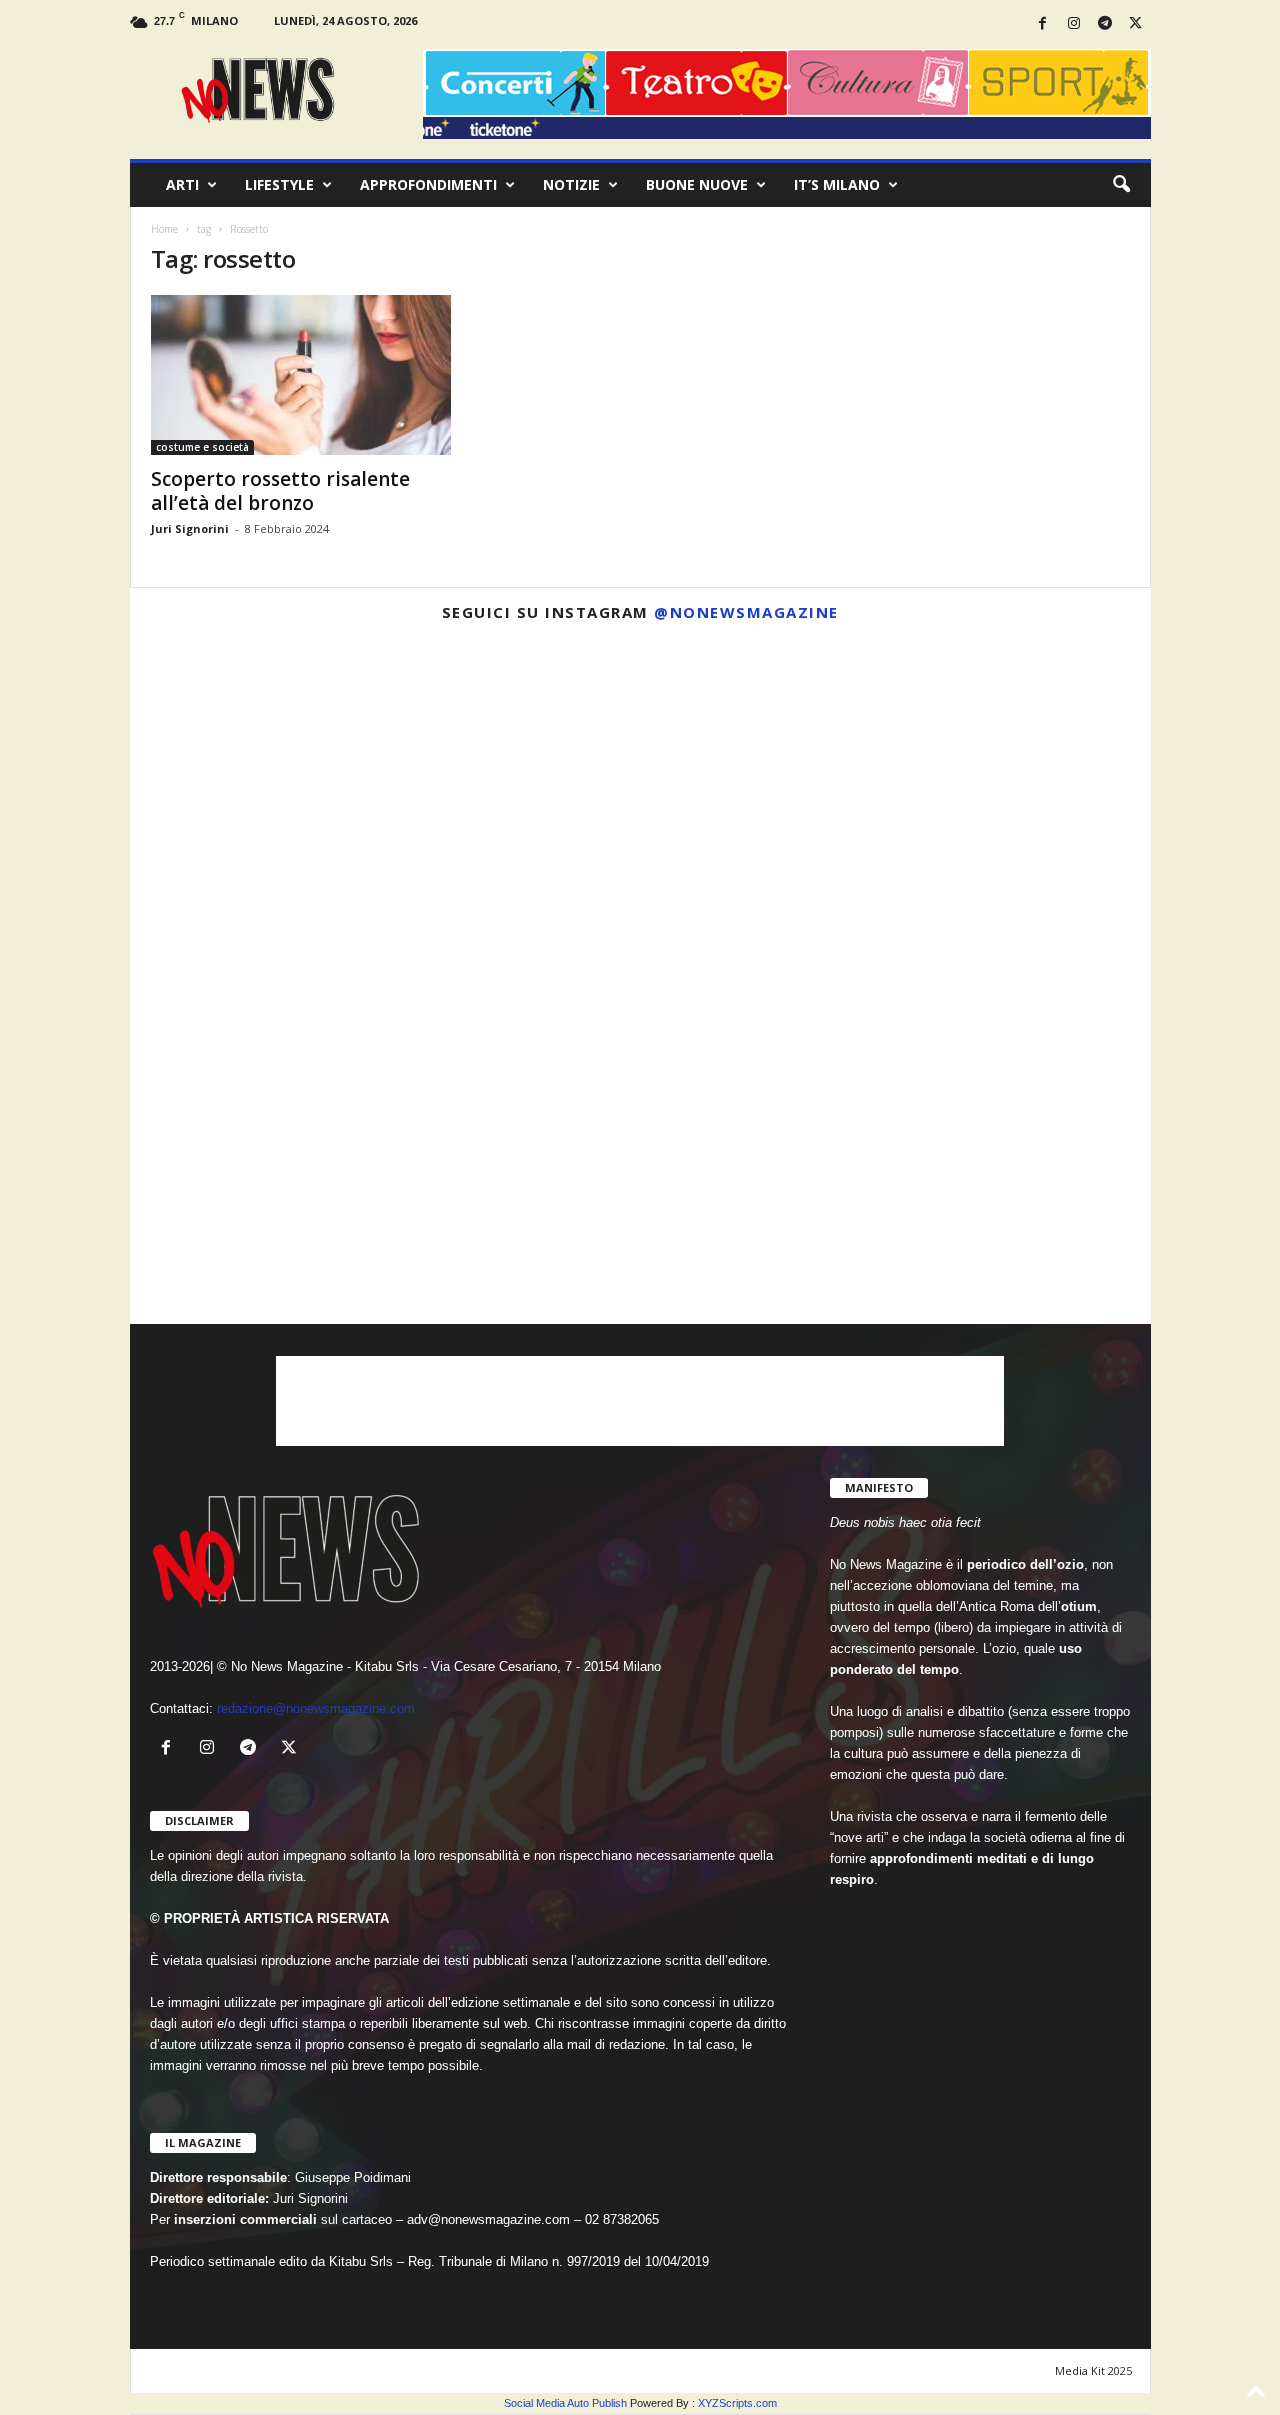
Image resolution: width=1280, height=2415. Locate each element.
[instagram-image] (297, 804)
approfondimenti (428, 184)
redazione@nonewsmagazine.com (316, 1708)
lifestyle (279, 184)
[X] (1136, 24)
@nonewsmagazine (746, 612)
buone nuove (697, 184)
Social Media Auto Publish (565, 2403)
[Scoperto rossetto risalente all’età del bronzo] (301, 375)
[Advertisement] (640, 1401)
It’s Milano (837, 184)
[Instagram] (1074, 24)
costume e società (202, 447)
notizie (571, 184)
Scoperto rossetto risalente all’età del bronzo (280, 491)
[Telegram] (1105, 24)
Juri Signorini (190, 528)
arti (182, 184)
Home (164, 229)
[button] (1121, 185)
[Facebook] (1043, 24)
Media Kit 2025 (1093, 2370)
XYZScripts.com (737, 2403)
